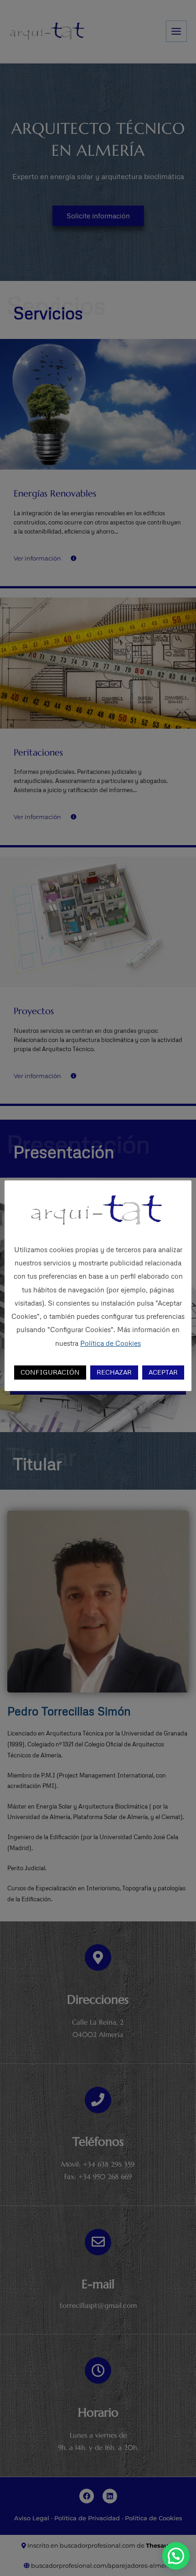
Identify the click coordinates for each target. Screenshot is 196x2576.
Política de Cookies (111, 1343)
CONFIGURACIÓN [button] (50, 1372)
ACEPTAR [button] (163, 1372)
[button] (176, 2556)
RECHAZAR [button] (114, 1372)
